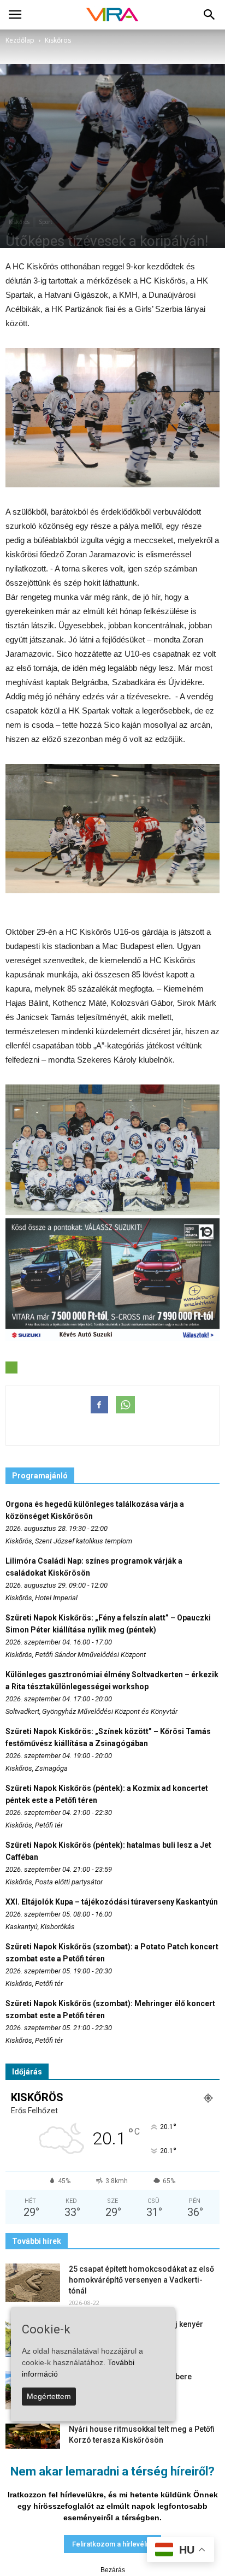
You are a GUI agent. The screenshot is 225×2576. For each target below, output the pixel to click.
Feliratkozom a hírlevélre (112, 2544)
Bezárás (113, 2570)
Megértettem (49, 2396)
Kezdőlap (20, 40)
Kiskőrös (19, 222)
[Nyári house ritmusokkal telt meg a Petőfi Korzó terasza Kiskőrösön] (33, 2443)
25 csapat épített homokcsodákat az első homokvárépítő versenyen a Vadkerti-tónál (141, 2280)
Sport (46, 222)
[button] (210, 15)
